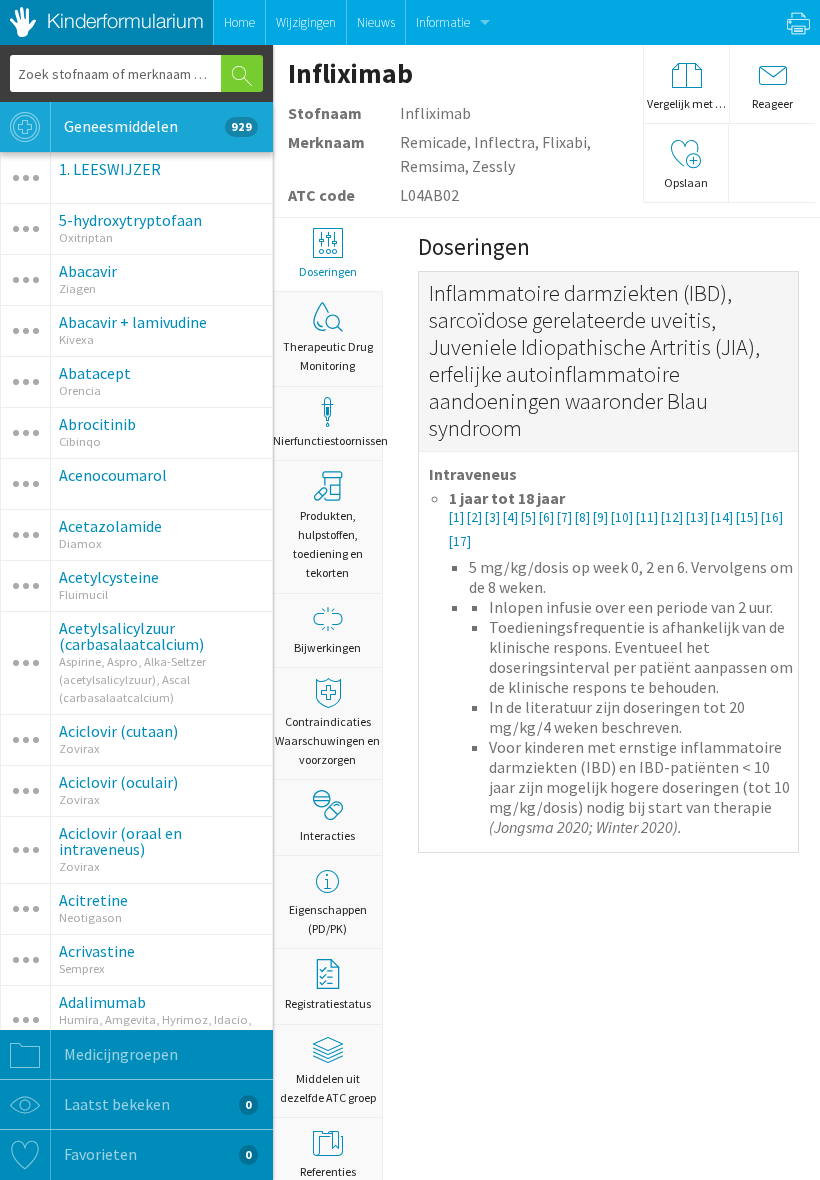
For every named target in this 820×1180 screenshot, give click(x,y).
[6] (548, 517)
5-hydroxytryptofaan (130, 220)
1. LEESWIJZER (110, 169)
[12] (673, 517)
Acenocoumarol (113, 475)
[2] (476, 517)
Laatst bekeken (156, 1104)
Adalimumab (102, 1002)
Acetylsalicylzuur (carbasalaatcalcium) (131, 636)
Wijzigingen (306, 22)
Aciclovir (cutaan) (118, 731)
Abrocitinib (97, 424)
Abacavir (88, 271)
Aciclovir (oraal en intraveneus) (120, 841)
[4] (512, 517)
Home (239, 22)
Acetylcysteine (109, 577)
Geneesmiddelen (156, 126)
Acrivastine (97, 951)
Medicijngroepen (119, 1054)
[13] (698, 517)
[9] (602, 517)
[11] (648, 517)
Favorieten (156, 1154)
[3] (494, 517)
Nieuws (376, 22)
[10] (623, 517)
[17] (460, 541)
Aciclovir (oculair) (118, 782)
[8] (584, 517)
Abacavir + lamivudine (133, 322)
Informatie (443, 22)
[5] (530, 517)
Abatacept (95, 373)
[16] (772, 517)
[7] (566, 517)
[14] (723, 517)
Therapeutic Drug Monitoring (328, 356)
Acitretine (93, 900)
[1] (458, 517)
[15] (748, 517)
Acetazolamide (110, 526)
